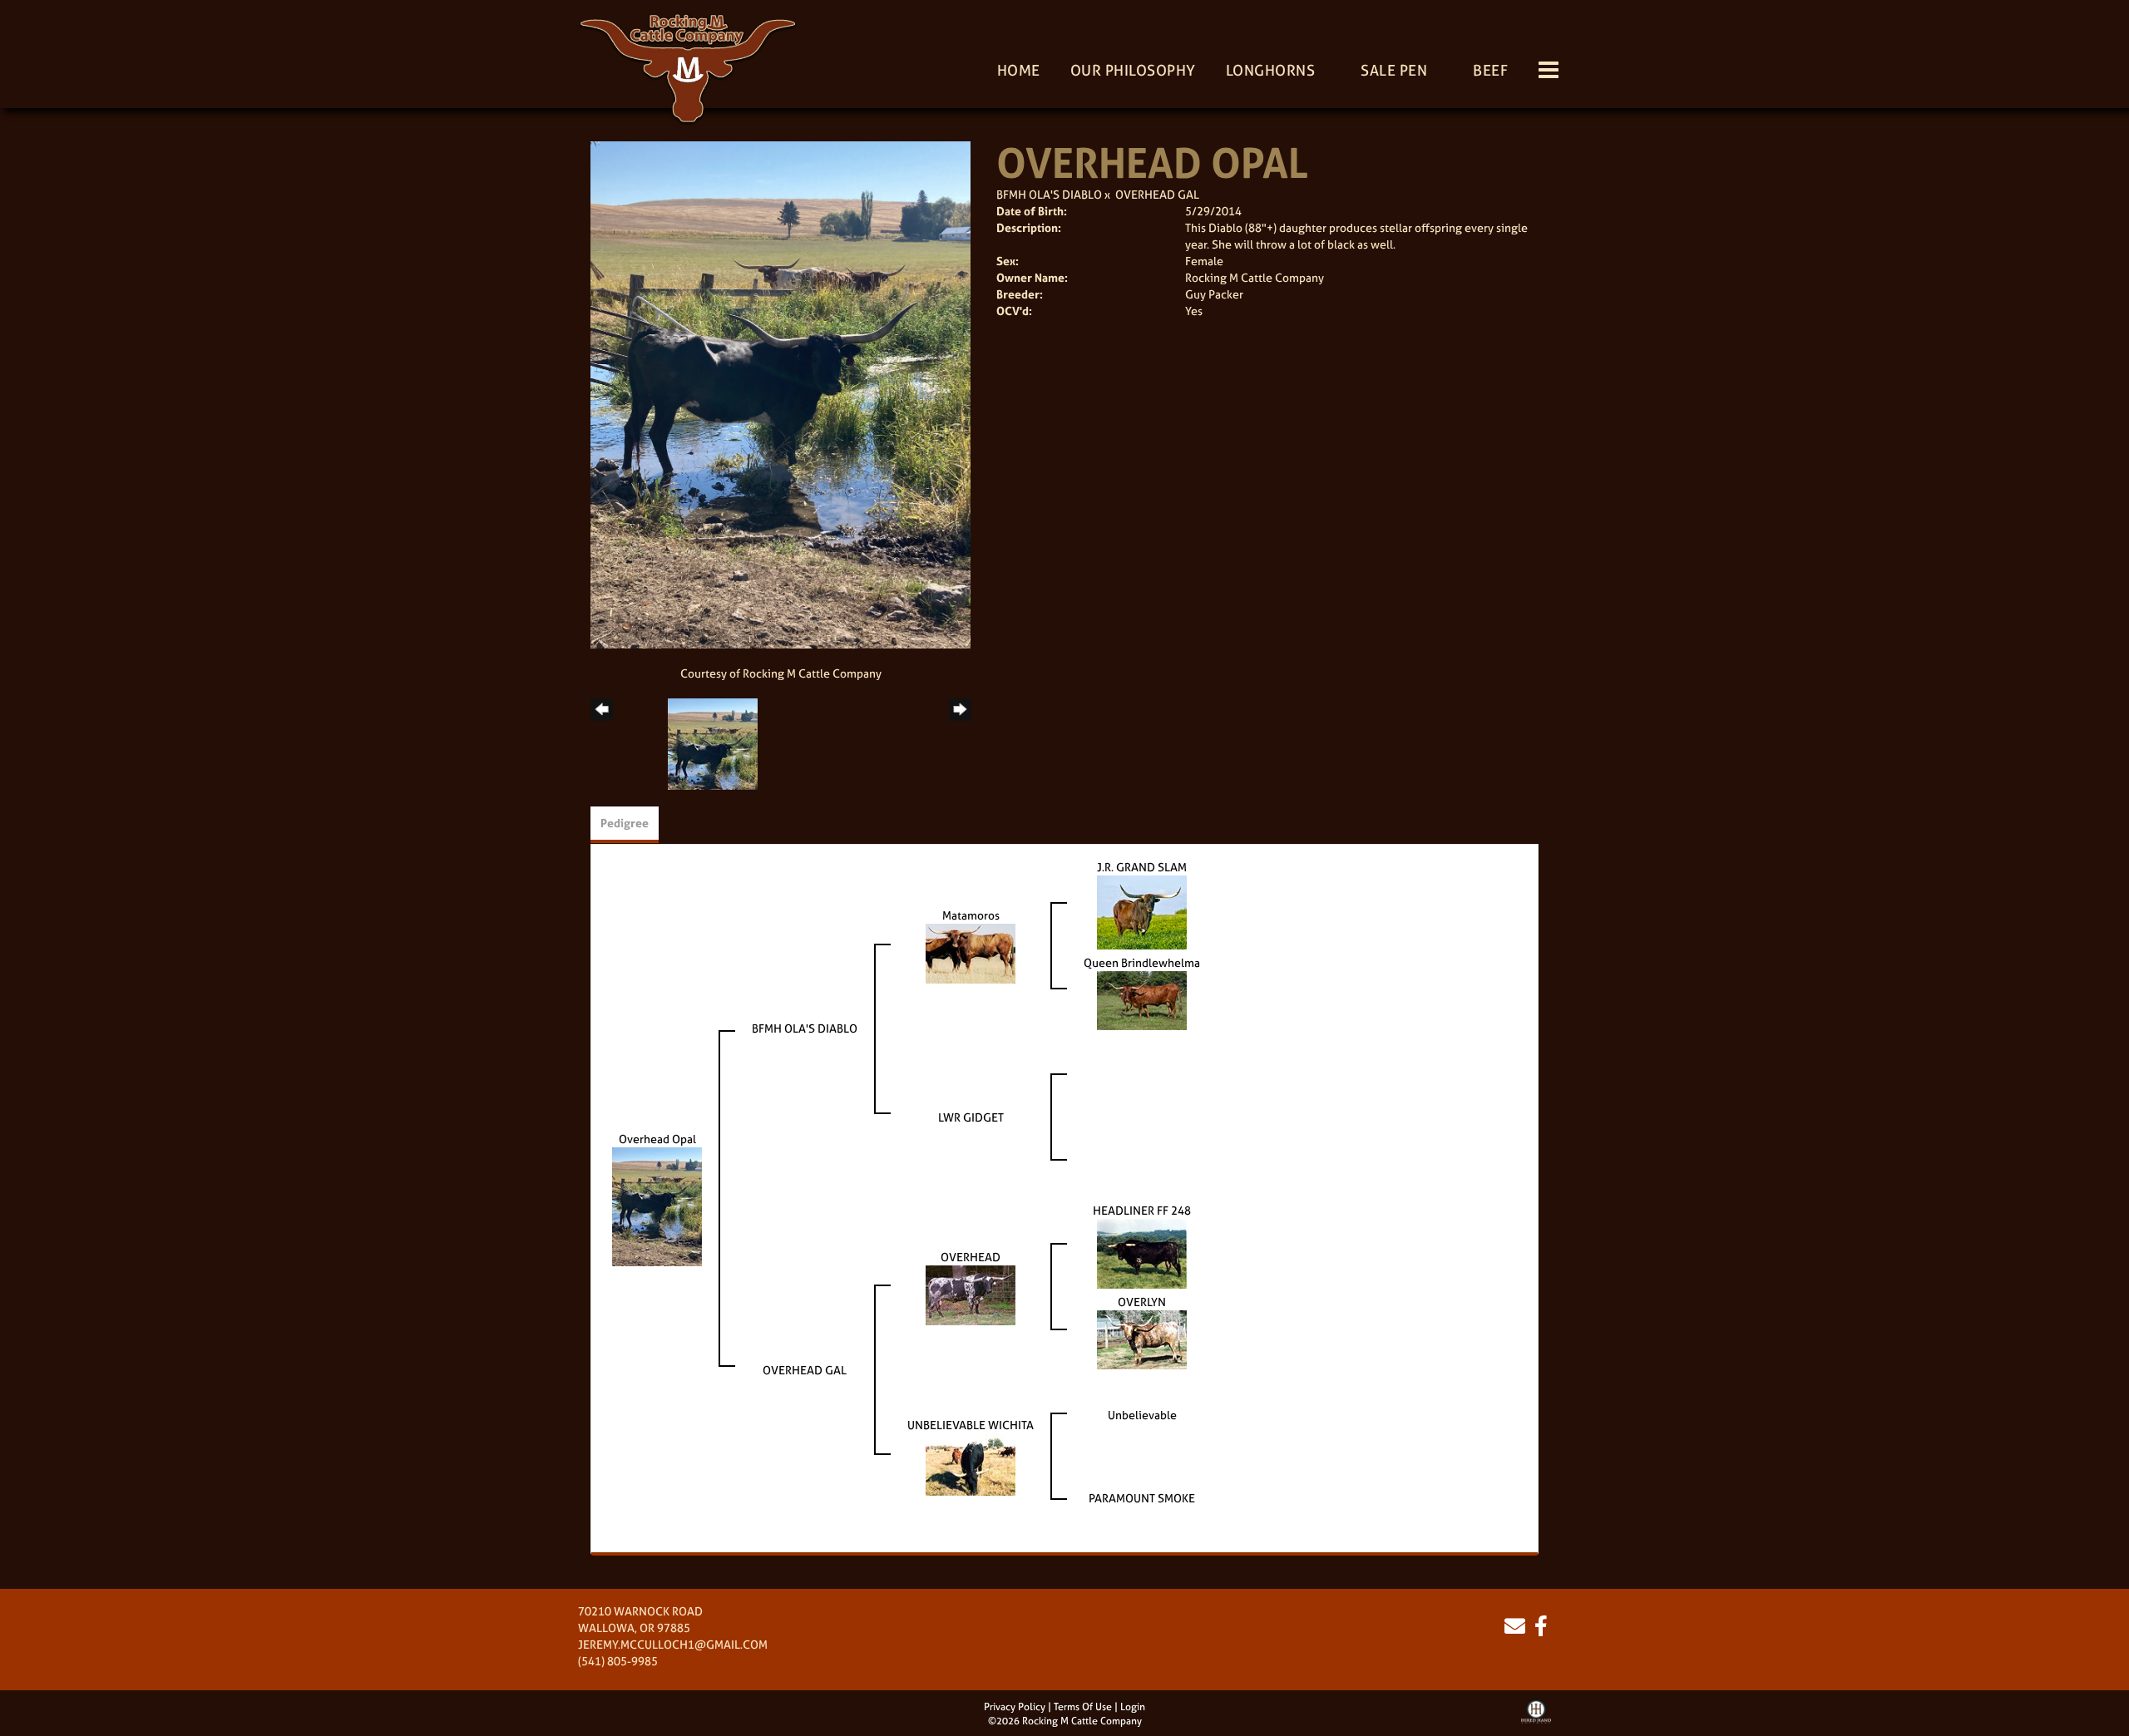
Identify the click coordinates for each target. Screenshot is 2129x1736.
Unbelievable (1142, 1415)
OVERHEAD (971, 1257)
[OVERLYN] (1142, 1338)
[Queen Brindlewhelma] (1142, 999)
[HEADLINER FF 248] (1142, 1252)
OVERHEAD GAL (1157, 194)
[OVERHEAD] (971, 1293)
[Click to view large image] (780, 394)
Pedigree (625, 823)
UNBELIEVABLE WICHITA (971, 1425)
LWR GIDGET (971, 1117)
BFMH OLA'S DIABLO (1049, 194)
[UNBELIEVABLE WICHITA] (971, 1463)
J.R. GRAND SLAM (1142, 867)
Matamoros (971, 915)
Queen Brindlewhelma (1142, 962)
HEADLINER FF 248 (1142, 1210)
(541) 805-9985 (618, 1661)
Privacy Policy (1015, 1707)
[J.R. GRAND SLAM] (1142, 911)
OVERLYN (1142, 1302)
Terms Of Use (1083, 1707)
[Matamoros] (971, 952)
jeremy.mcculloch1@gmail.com (673, 1644)
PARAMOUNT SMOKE (1142, 1498)
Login (1133, 1707)
